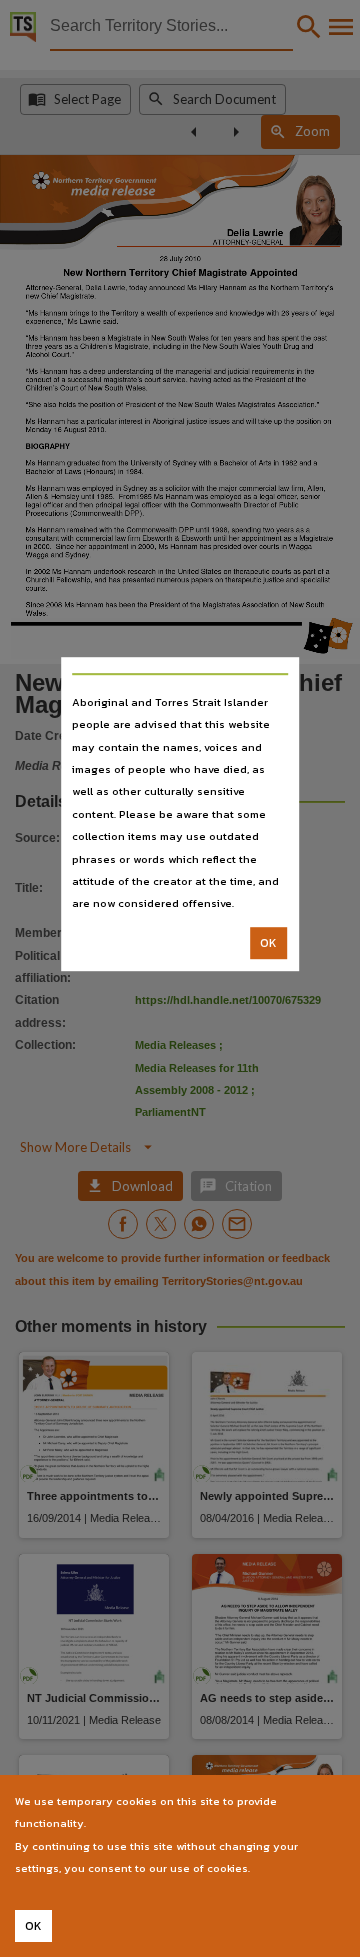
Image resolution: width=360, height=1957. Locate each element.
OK (268, 943)
